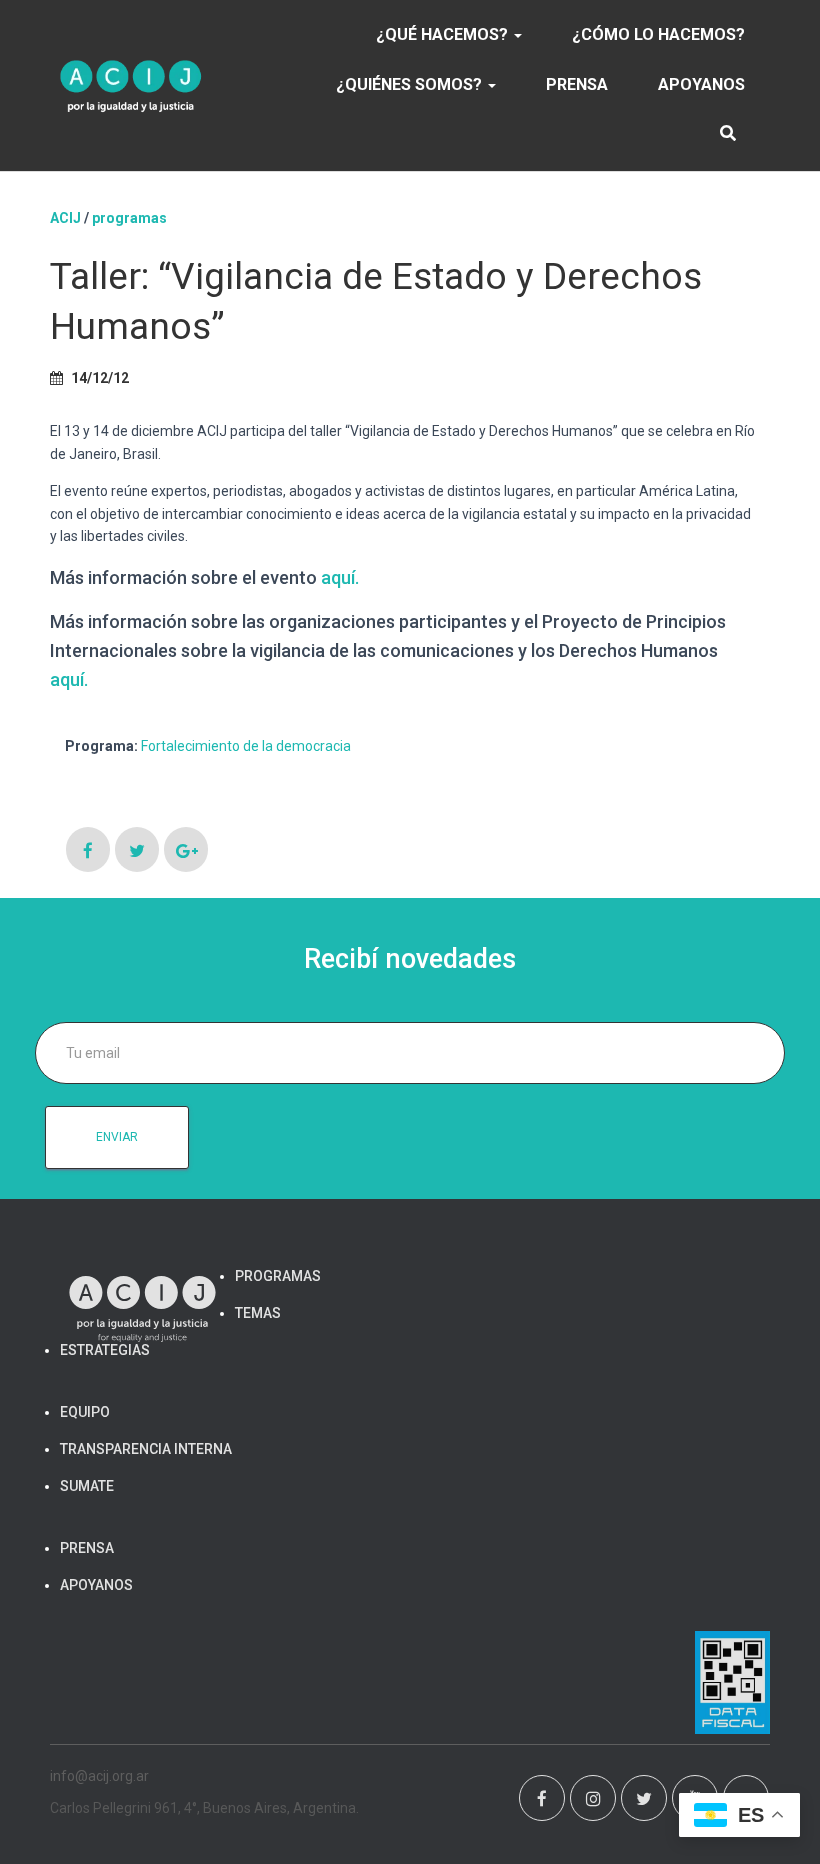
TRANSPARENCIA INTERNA (146, 1449)
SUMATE (87, 1486)
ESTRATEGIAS (105, 1350)
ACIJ (65, 218)
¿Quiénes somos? (411, 84)
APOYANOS (701, 84)
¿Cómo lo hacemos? (658, 34)
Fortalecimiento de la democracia (246, 746)
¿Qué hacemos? (444, 34)
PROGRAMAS (129, 218)
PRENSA (577, 84)
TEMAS (258, 1313)
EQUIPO (85, 1412)
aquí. (340, 577)
